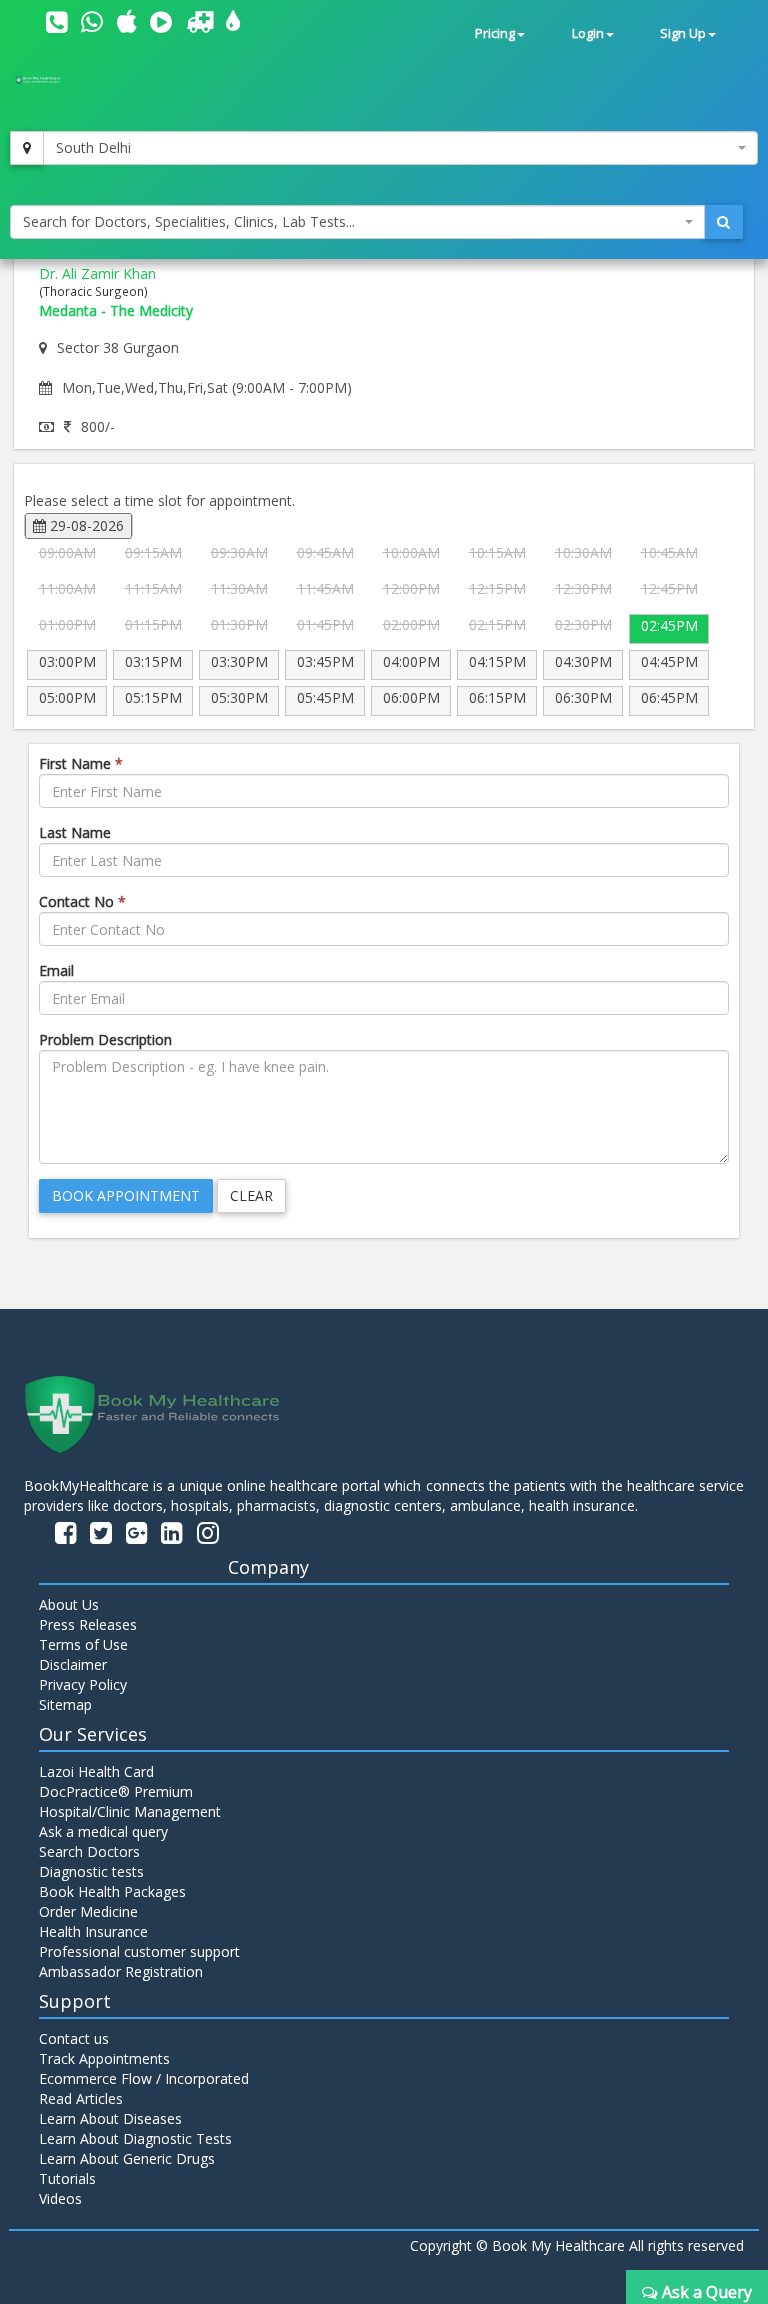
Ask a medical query (103, 1831)
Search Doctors (89, 1851)
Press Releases (88, 1624)
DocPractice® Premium (116, 1791)
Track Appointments (104, 2058)
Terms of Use (83, 1644)
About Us (69, 1604)
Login (588, 33)
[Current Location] (27, 148)
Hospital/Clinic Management (130, 1811)
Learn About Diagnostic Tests (135, 2138)
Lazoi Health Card (96, 1771)
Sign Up (683, 33)
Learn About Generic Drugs (127, 2158)
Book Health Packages (112, 1891)
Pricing (495, 33)
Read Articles (81, 2098)
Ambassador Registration (121, 1971)
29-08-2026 (85, 525)
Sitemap (65, 1704)
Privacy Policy (83, 1684)
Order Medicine (88, 1911)
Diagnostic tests (91, 1871)
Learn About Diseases (110, 2118)
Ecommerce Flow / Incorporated (144, 2078)
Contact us (74, 2038)
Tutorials (67, 2178)
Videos (60, 2198)
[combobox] (400, 148)
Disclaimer (73, 1664)
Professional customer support (139, 1951)
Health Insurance (93, 1931)
